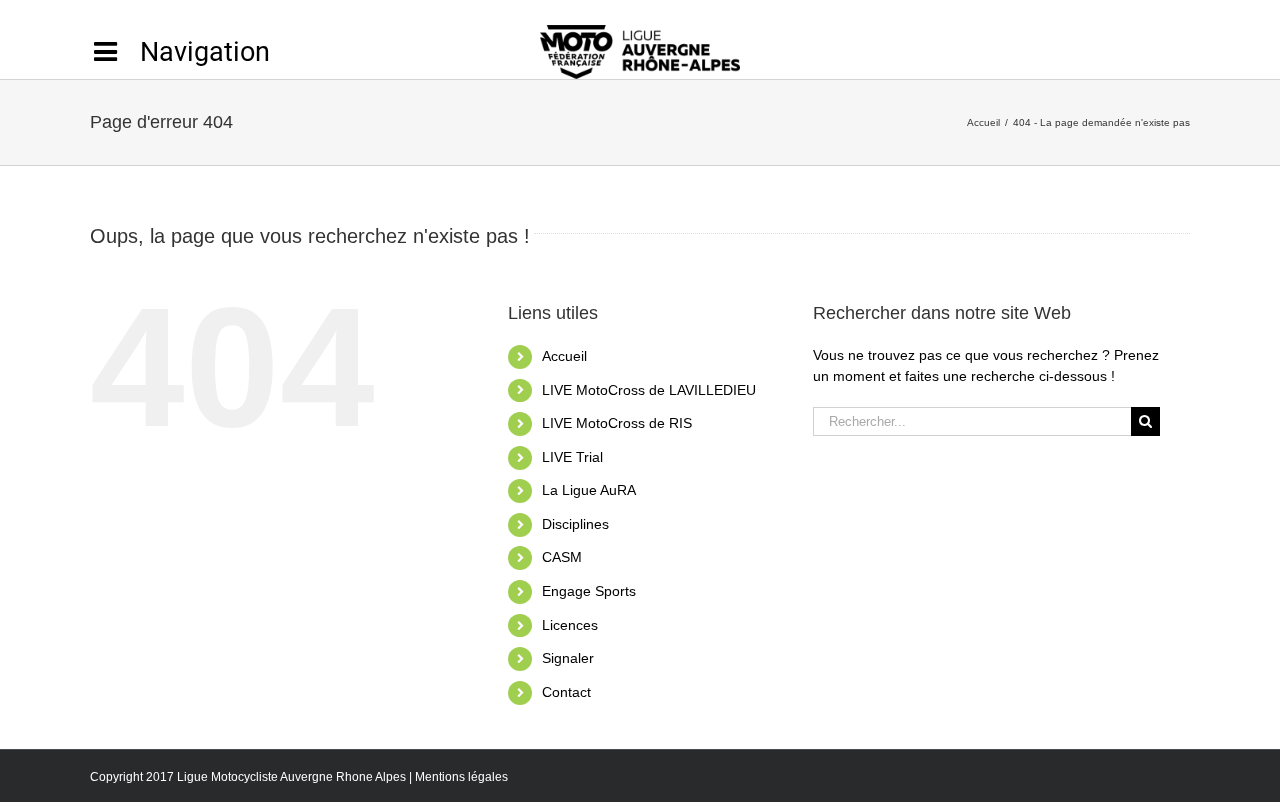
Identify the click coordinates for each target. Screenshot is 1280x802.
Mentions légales (461, 777)
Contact (566, 692)
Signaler (568, 658)
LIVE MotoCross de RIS (617, 423)
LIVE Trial (572, 457)
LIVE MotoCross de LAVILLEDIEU (649, 390)
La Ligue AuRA (589, 490)
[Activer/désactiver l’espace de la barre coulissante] (180, 52)
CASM (562, 557)
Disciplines (575, 524)
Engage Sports (589, 591)
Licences (570, 625)
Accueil (564, 356)
